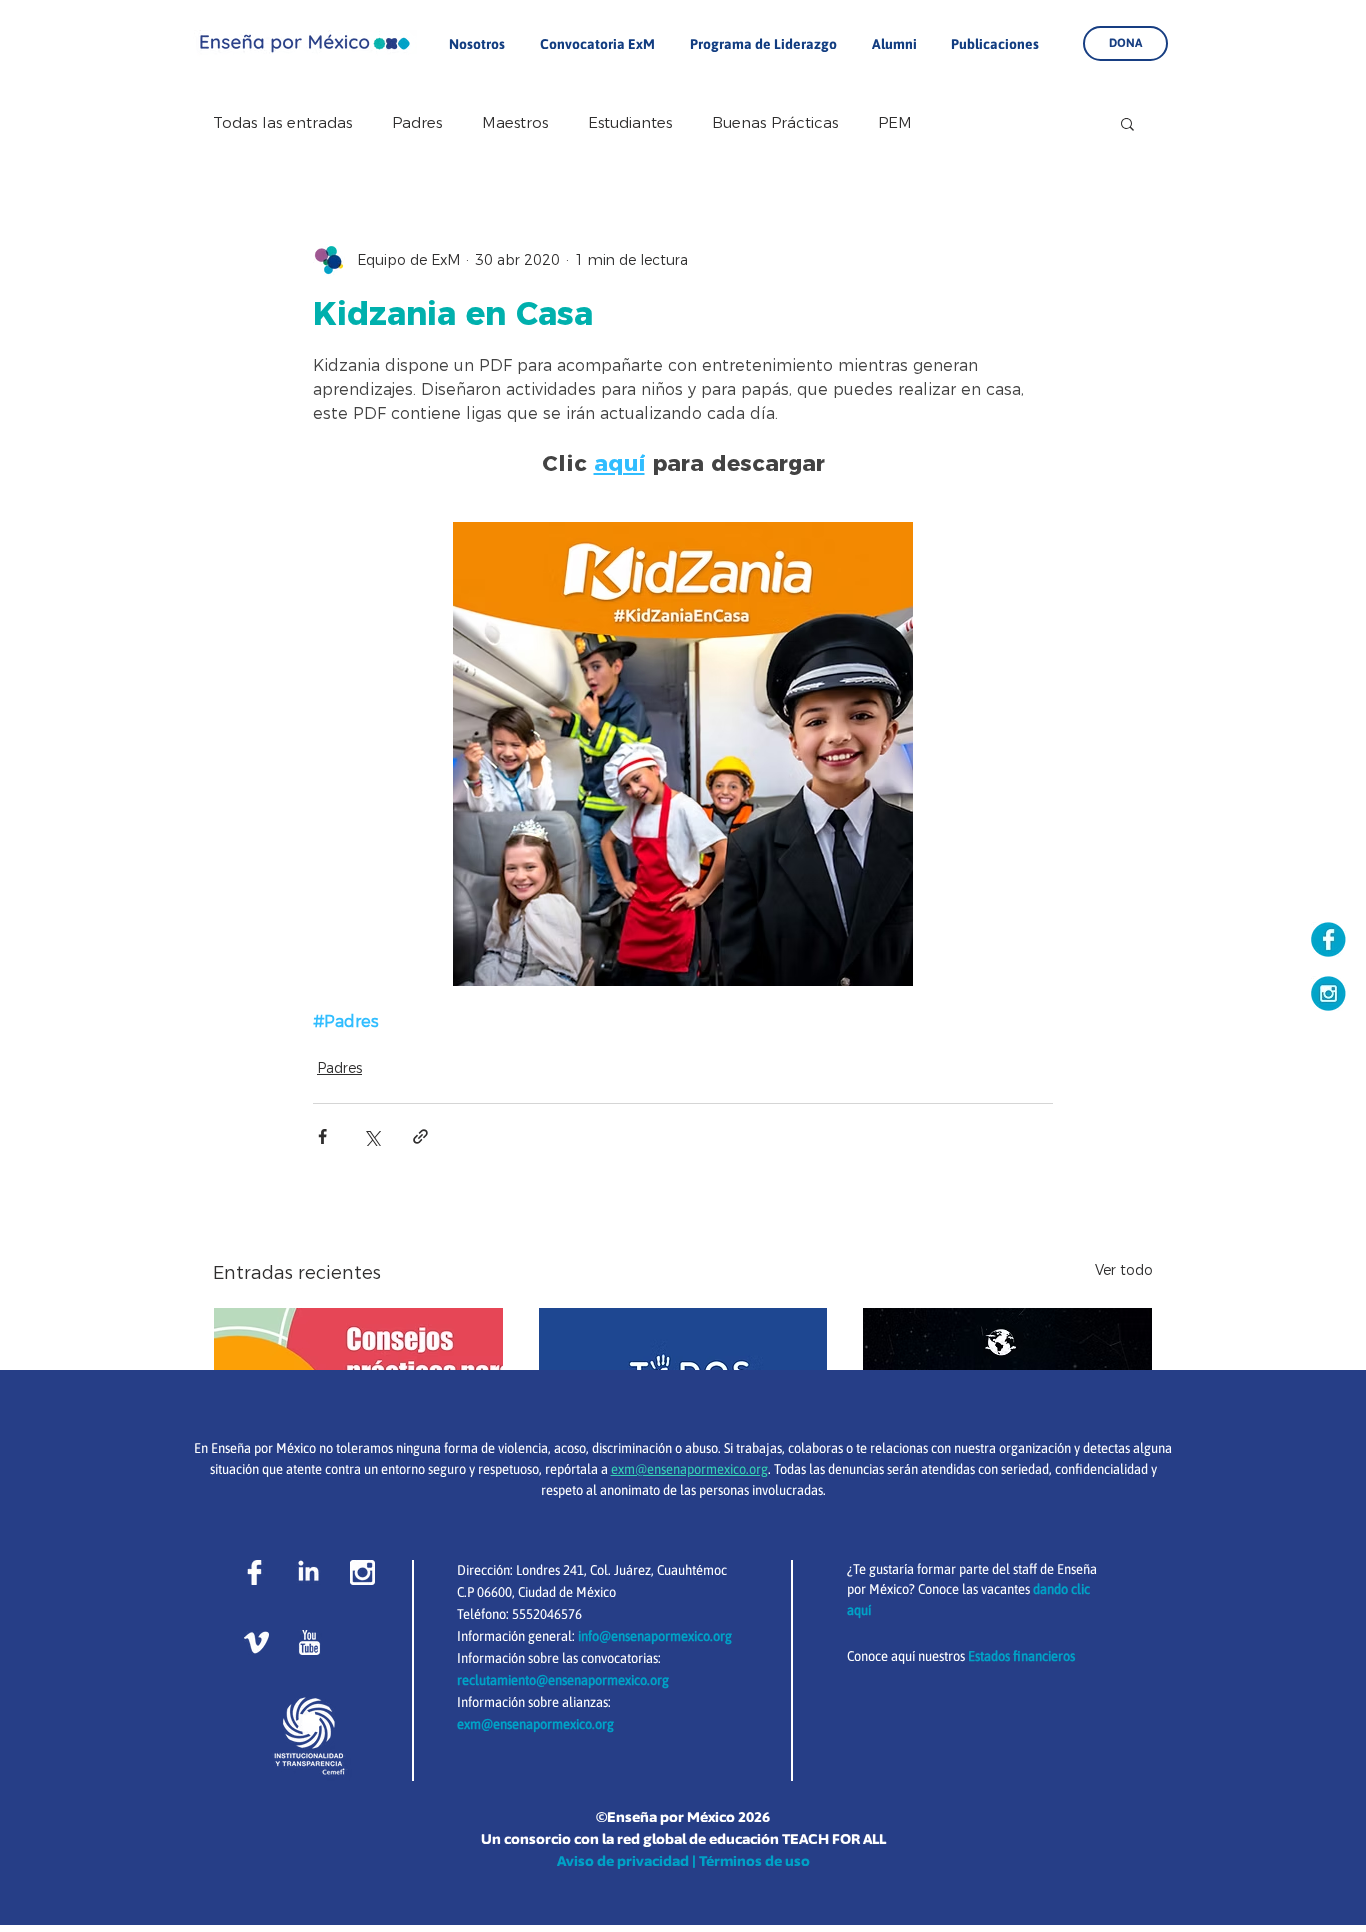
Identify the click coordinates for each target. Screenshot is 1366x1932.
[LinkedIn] (308, 1572)
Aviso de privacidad (623, 1861)
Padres (417, 123)
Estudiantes (630, 123)
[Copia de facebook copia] (1328, 939)
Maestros (515, 123)
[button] (1127, 123)
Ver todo (1124, 1270)
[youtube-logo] (309, 1642)
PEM (895, 123)
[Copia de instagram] (1328, 993)
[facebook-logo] (254, 1572)
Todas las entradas (282, 123)
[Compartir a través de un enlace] (420, 1136)
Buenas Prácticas (775, 123)
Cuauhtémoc (692, 1570)
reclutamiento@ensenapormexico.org (563, 1680)
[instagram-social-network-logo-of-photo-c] (362, 1572)
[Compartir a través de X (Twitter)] (371, 1136)
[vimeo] (256, 1642)
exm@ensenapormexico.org (535, 1724)
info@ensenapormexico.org (655, 1636)
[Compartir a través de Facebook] (322, 1136)
